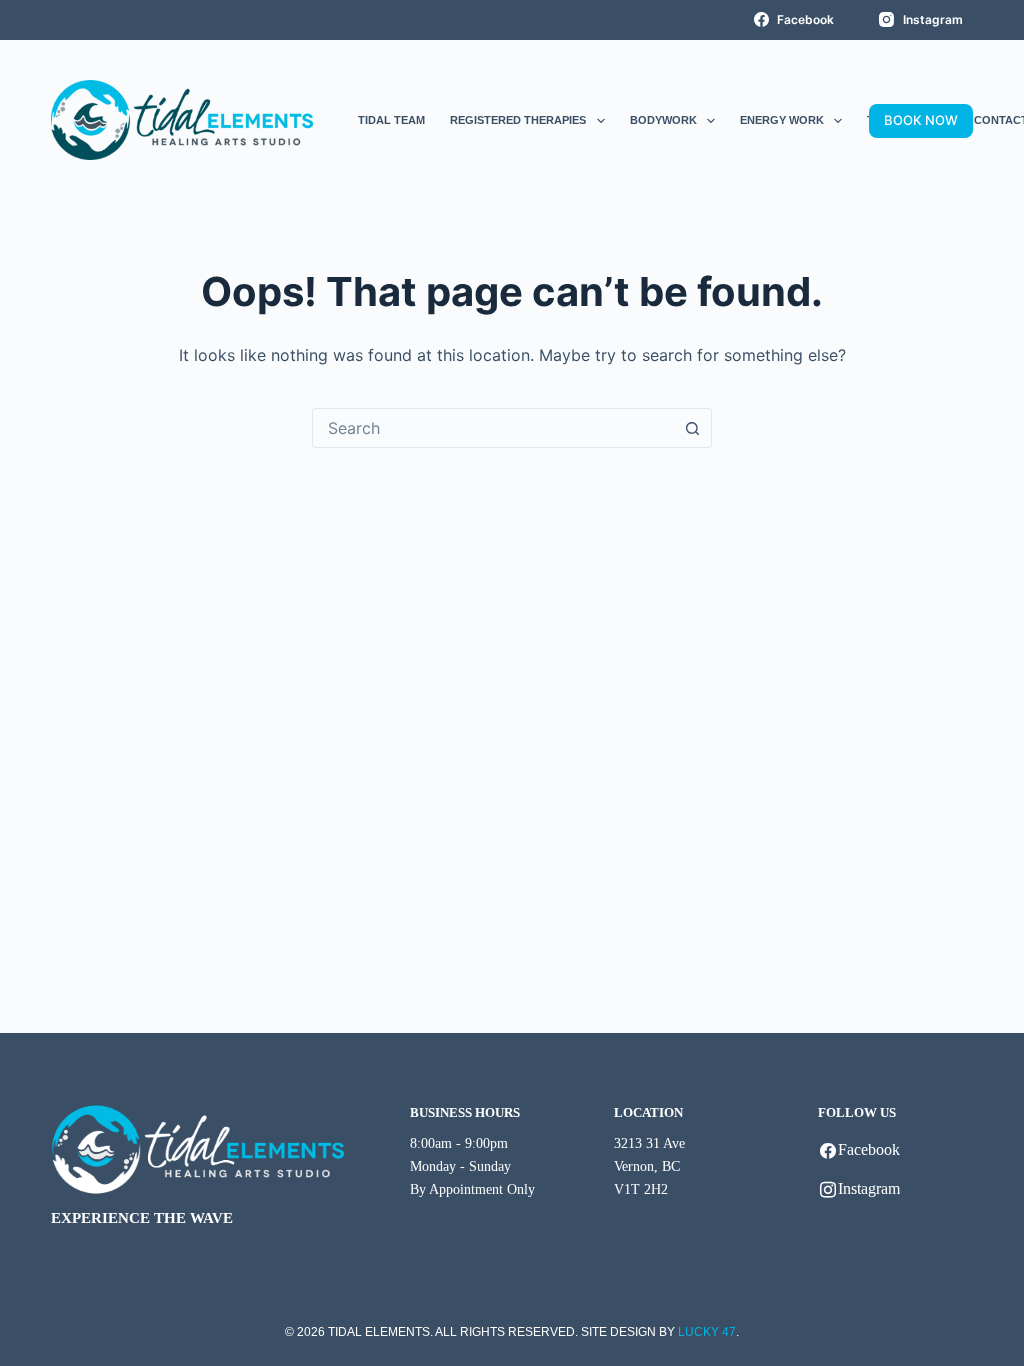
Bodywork (663, 120)
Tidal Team (391, 120)
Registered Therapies (518, 120)
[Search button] (692, 428)
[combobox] (493, 428)
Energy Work (782, 120)
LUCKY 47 (707, 1332)
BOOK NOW (921, 120)
